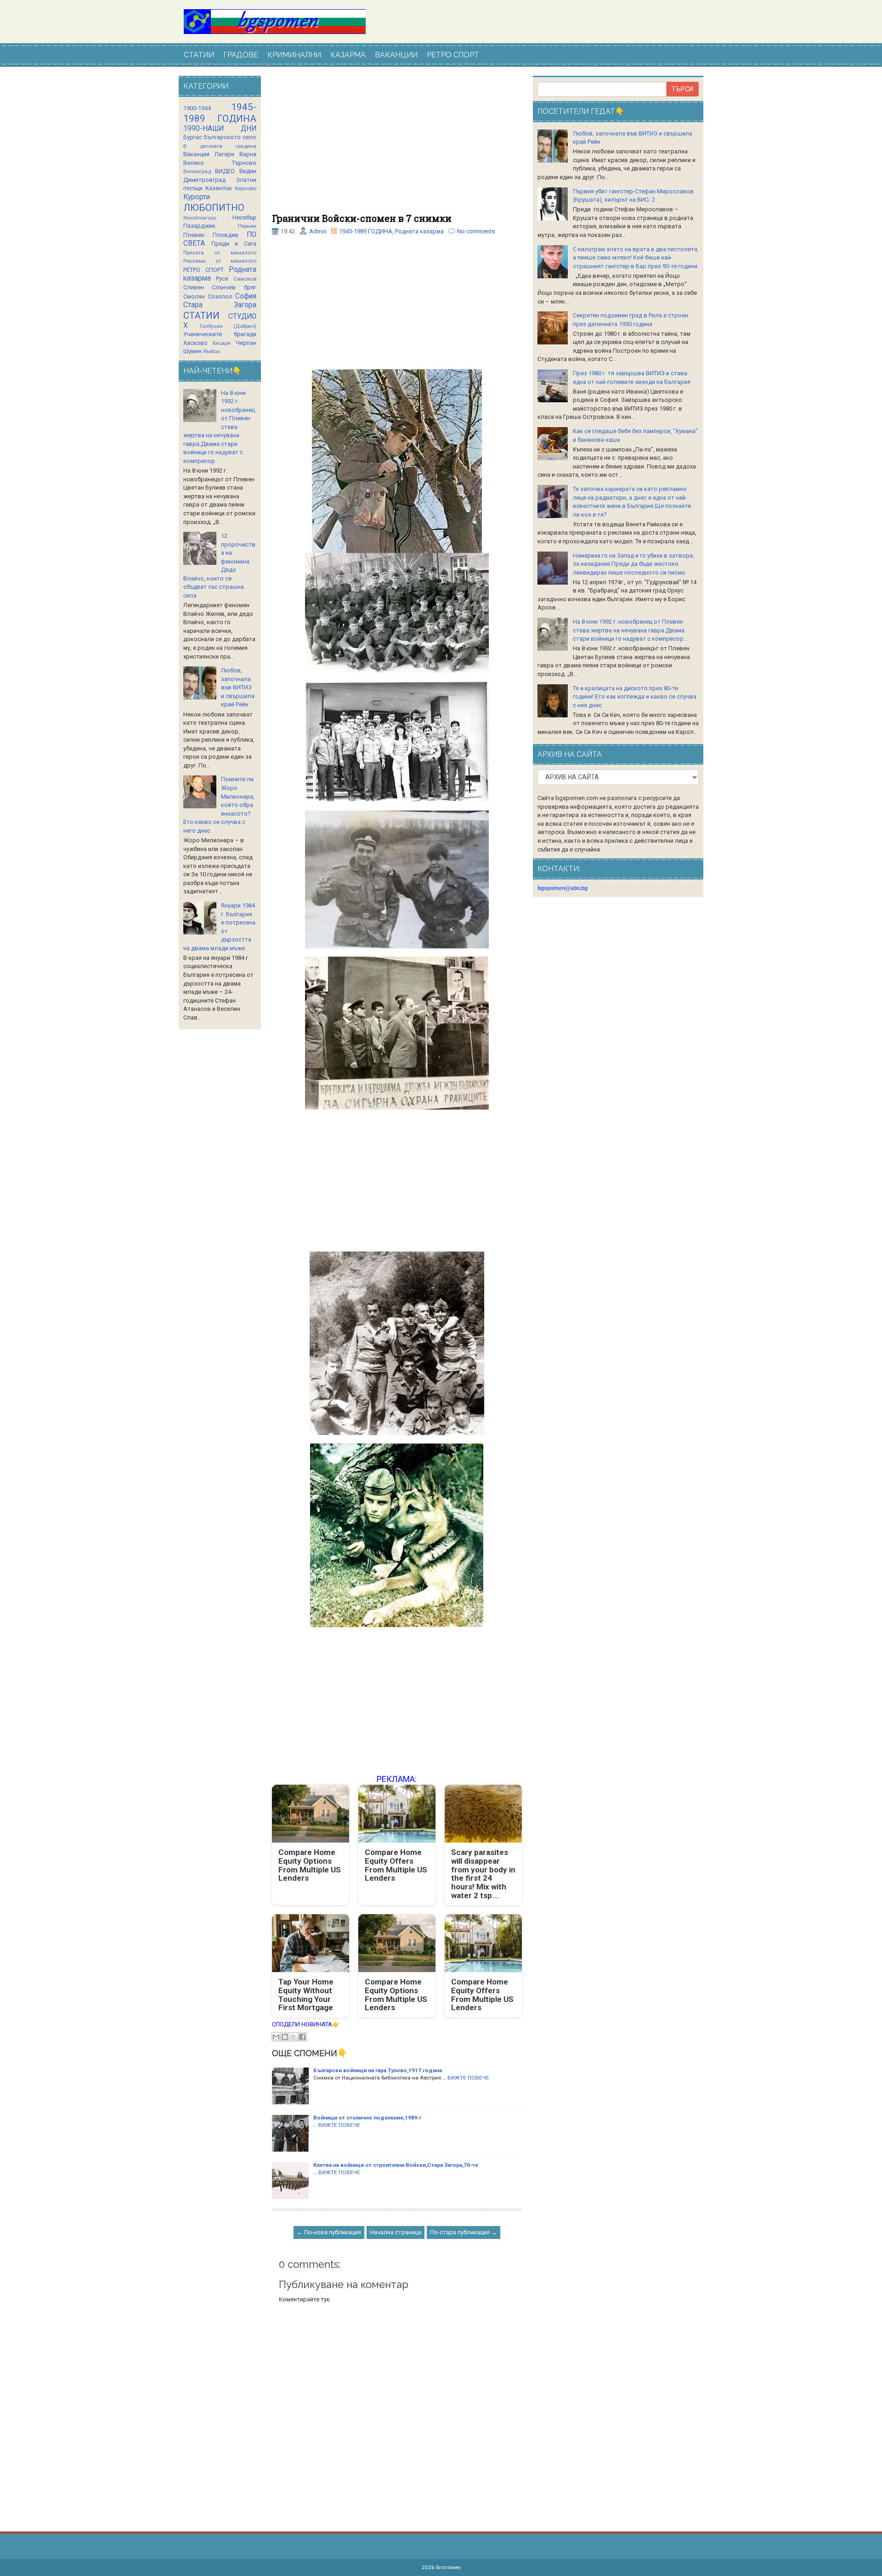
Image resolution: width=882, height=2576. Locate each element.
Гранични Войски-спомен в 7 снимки (362, 218)
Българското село (230, 137)
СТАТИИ (199, 55)
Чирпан (246, 343)
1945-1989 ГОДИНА (366, 231)
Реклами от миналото (220, 261)
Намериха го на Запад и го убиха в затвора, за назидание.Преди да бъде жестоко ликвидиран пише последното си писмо (633, 564)
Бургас (193, 137)
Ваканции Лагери (209, 154)
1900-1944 (197, 108)
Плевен (194, 235)
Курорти (197, 197)
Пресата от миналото (220, 253)
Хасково (195, 343)
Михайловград (200, 218)
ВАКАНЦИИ (396, 55)
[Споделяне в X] (294, 2037)
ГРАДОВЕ (241, 55)
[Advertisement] (397, 145)
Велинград (197, 171)
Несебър (244, 217)
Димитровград (204, 180)
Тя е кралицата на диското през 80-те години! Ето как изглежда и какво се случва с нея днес (635, 697)
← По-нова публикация (329, 2232)
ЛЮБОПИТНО (214, 208)
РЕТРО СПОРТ (453, 55)
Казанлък (219, 188)
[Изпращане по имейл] (276, 2037)
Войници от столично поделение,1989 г (367, 2118)
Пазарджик (199, 226)
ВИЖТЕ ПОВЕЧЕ (468, 2078)
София (246, 296)
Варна (248, 154)
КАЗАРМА (348, 55)
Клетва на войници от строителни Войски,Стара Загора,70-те (396, 2165)
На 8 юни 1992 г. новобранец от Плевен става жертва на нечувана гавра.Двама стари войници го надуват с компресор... (630, 630)
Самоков (245, 279)
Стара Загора (220, 305)
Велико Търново (220, 163)
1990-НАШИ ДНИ (220, 129)
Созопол (220, 296)
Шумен (192, 351)
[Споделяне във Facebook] (302, 2037)
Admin (318, 231)
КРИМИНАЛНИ (294, 55)
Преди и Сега (234, 244)
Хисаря (221, 343)
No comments (476, 231)
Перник (247, 226)
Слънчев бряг (234, 287)
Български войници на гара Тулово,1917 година (378, 2070)
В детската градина (220, 146)
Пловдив (226, 235)
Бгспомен (448, 2567)
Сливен (194, 287)
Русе (222, 279)
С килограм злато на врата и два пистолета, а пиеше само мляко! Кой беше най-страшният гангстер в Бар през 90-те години (636, 258)
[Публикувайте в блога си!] (285, 2037)
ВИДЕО (225, 171)
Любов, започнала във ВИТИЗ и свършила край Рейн (238, 687)
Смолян (194, 296)
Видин (248, 171)
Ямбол (212, 351)
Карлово (246, 188)
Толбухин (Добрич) (228, 326)
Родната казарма (419, 231)
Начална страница (396, 2232)
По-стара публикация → (464, 2232)
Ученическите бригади (220, 334)
